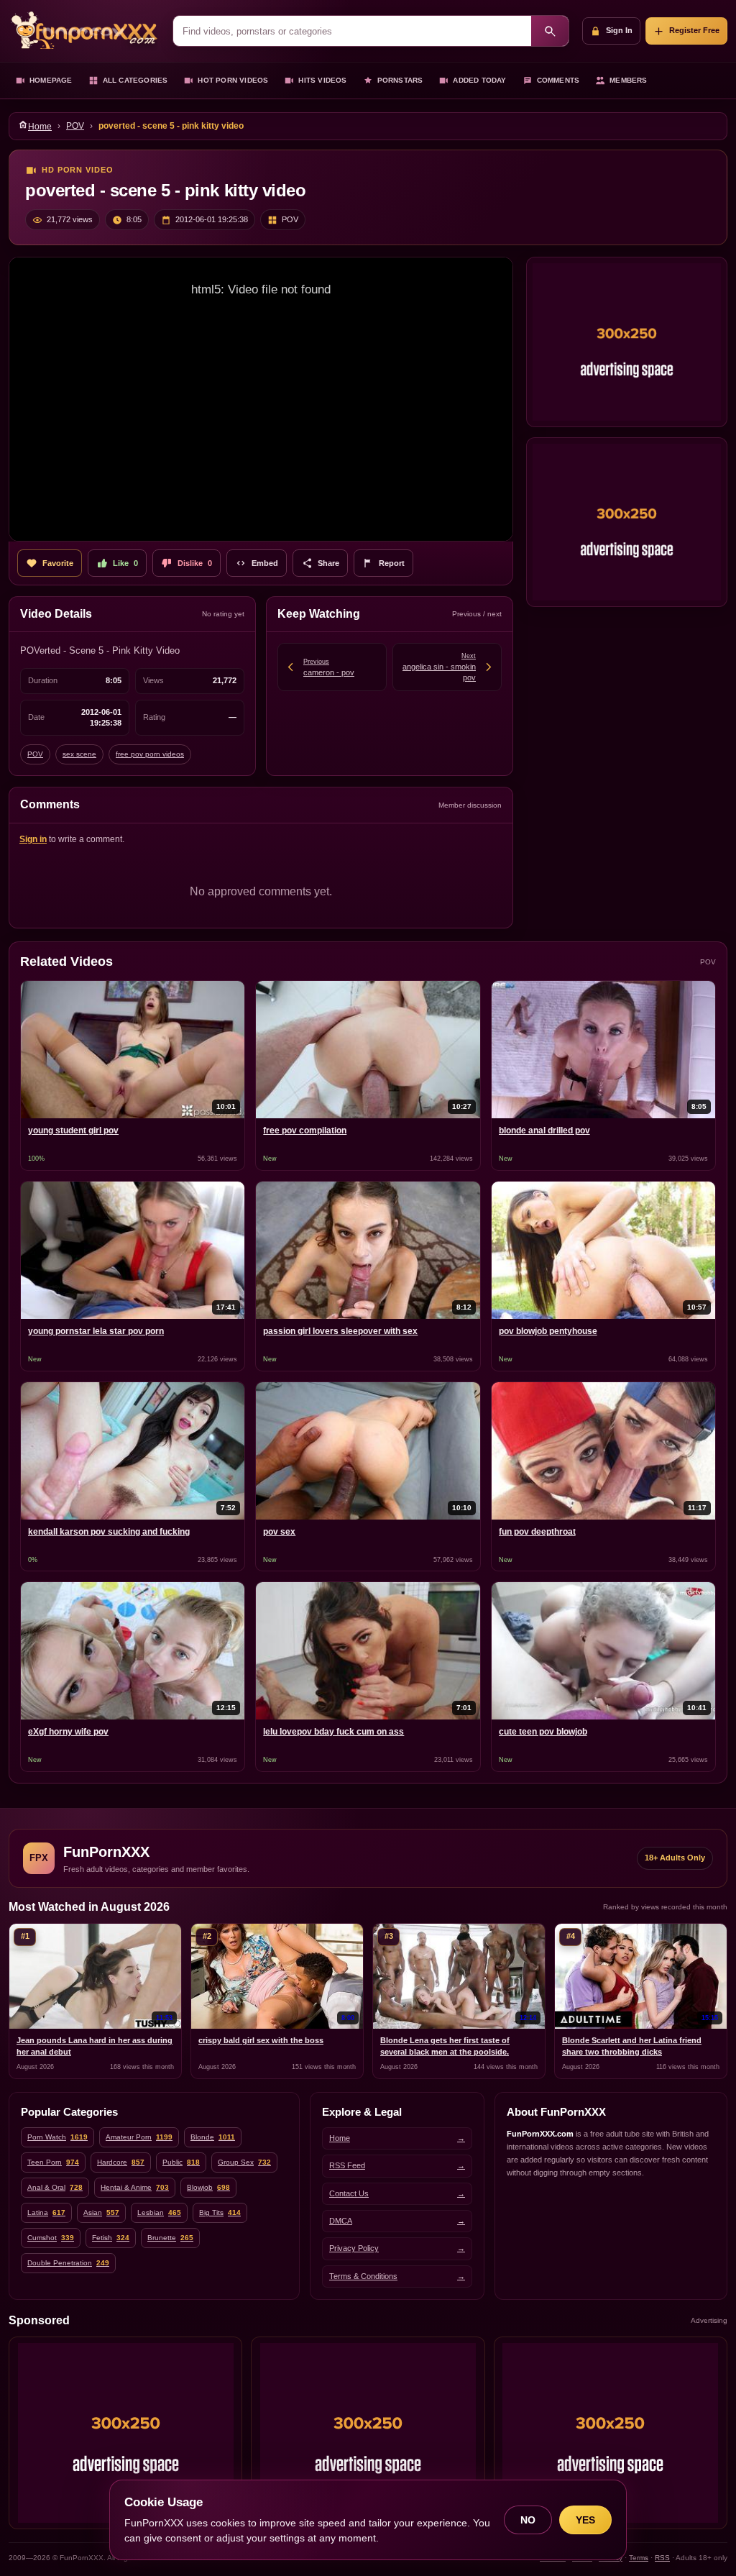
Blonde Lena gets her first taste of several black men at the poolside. (445, 2046)
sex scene (79, 754)
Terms (639, 2558)
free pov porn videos (150, 754)
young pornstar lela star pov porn (96, 1331)
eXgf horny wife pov (68, 1732)
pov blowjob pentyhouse (548, 1331)
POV (75, 126)
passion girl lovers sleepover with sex (340, 1331)
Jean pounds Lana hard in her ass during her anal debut (95, 2046)
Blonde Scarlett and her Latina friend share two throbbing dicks (632, 2046)
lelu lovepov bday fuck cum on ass (333, 1732)
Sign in (33, 839)
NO (528, 2520)
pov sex (279, 1532)
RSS (662, 2558)
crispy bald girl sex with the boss (261, 2040)
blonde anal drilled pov (544, 1131)
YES (585, 2520)
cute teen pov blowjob (543, 1732)
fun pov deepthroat (537, 1532)
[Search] (550, 31)
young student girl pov (73, 1131)
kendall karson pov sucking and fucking (109, 1532)
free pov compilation (305, 1131)
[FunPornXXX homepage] (84, 31)
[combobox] (352, 31)
